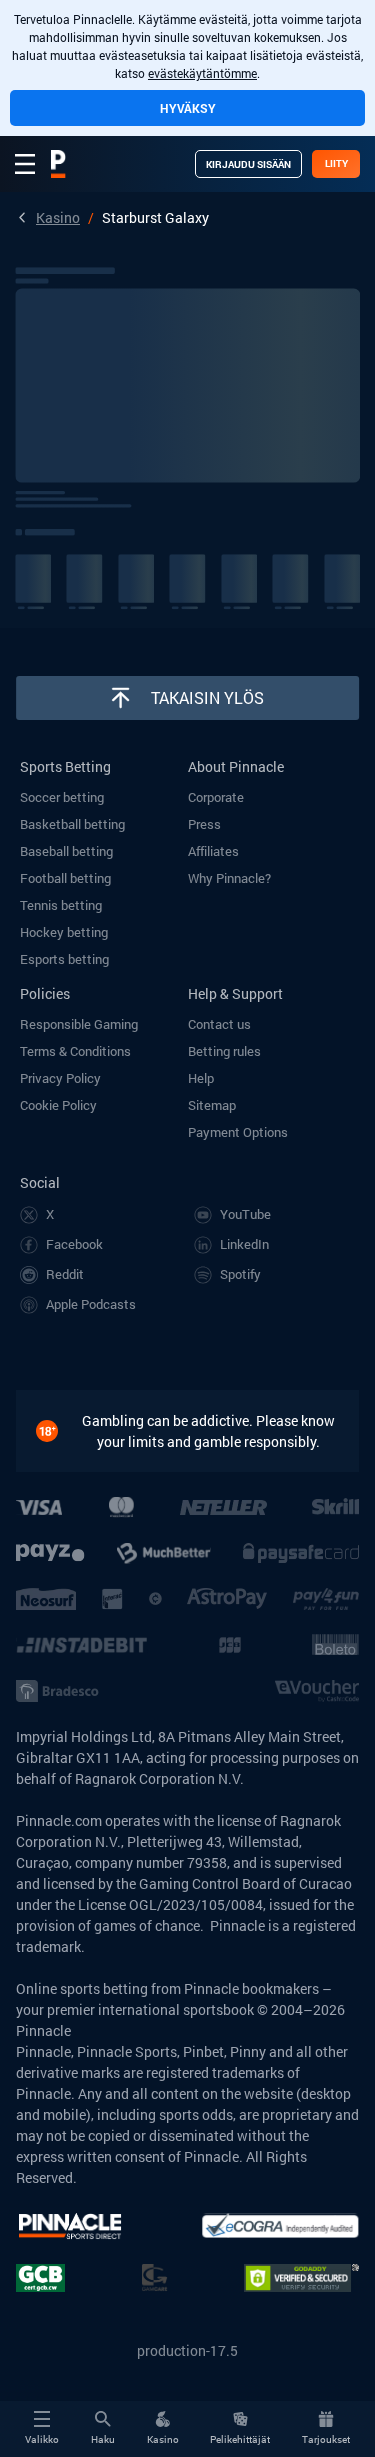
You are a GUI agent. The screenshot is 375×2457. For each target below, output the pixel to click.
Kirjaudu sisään (248, 164)
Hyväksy (188, 108)
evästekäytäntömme (202, 73)
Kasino (58, 217)
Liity (336, 163)
